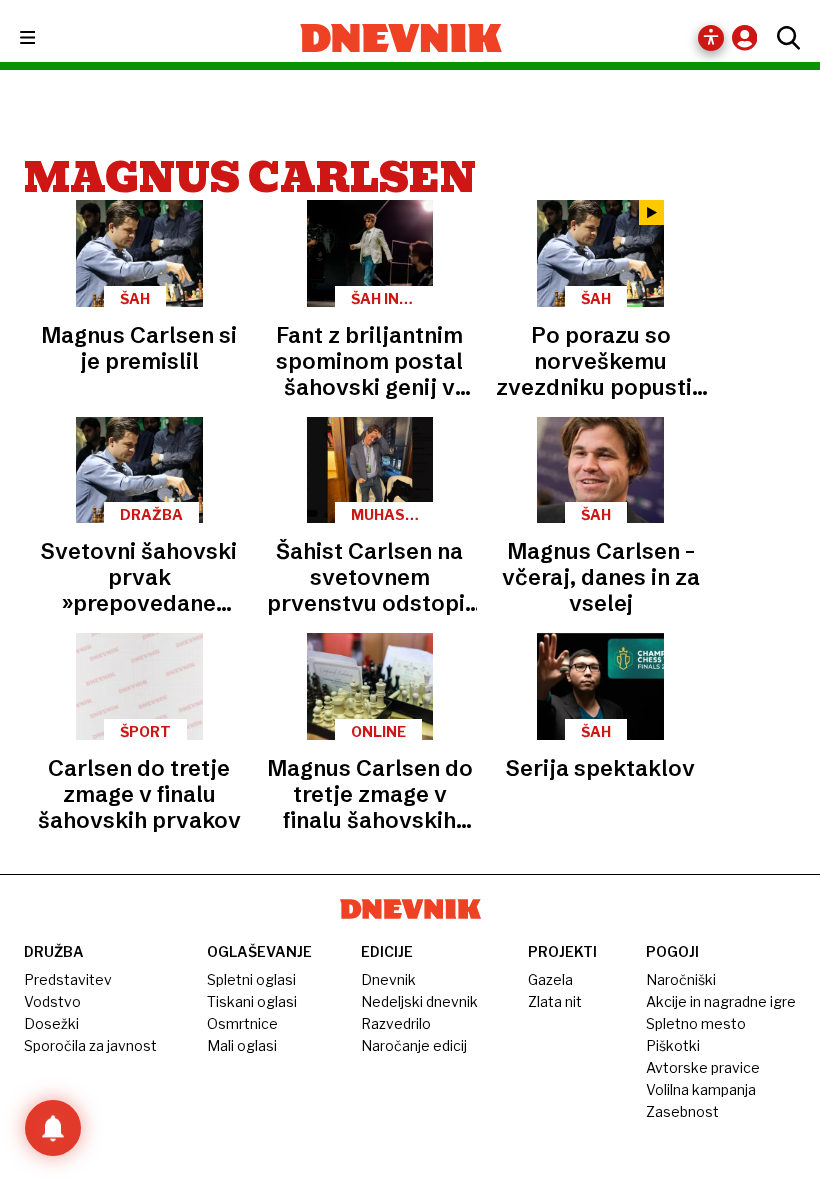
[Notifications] (53, 1128)
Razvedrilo (396, 1023)
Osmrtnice (242, 1023)
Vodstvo (52, 1001)
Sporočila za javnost (90, 1045)
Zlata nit (555, 1001)
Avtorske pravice (703, 1067)
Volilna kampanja (701, 1089)
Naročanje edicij (414, 1045)
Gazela (550, 979)
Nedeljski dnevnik (419, 1001)
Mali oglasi (242, 1045)
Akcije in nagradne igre (721, 1001)
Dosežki (51, 1023)
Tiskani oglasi (252, 1001)
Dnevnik (388, 979)
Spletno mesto (696, 1023)
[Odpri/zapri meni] (45, 38)
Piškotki (673, 1045)
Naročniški (681, 979)
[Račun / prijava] (749, 37)
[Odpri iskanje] (783, 38)
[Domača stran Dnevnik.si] (401, 38)
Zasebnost (682, 1111)
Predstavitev (68, 979)
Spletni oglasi (251, 979)
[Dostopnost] (711, 38)
